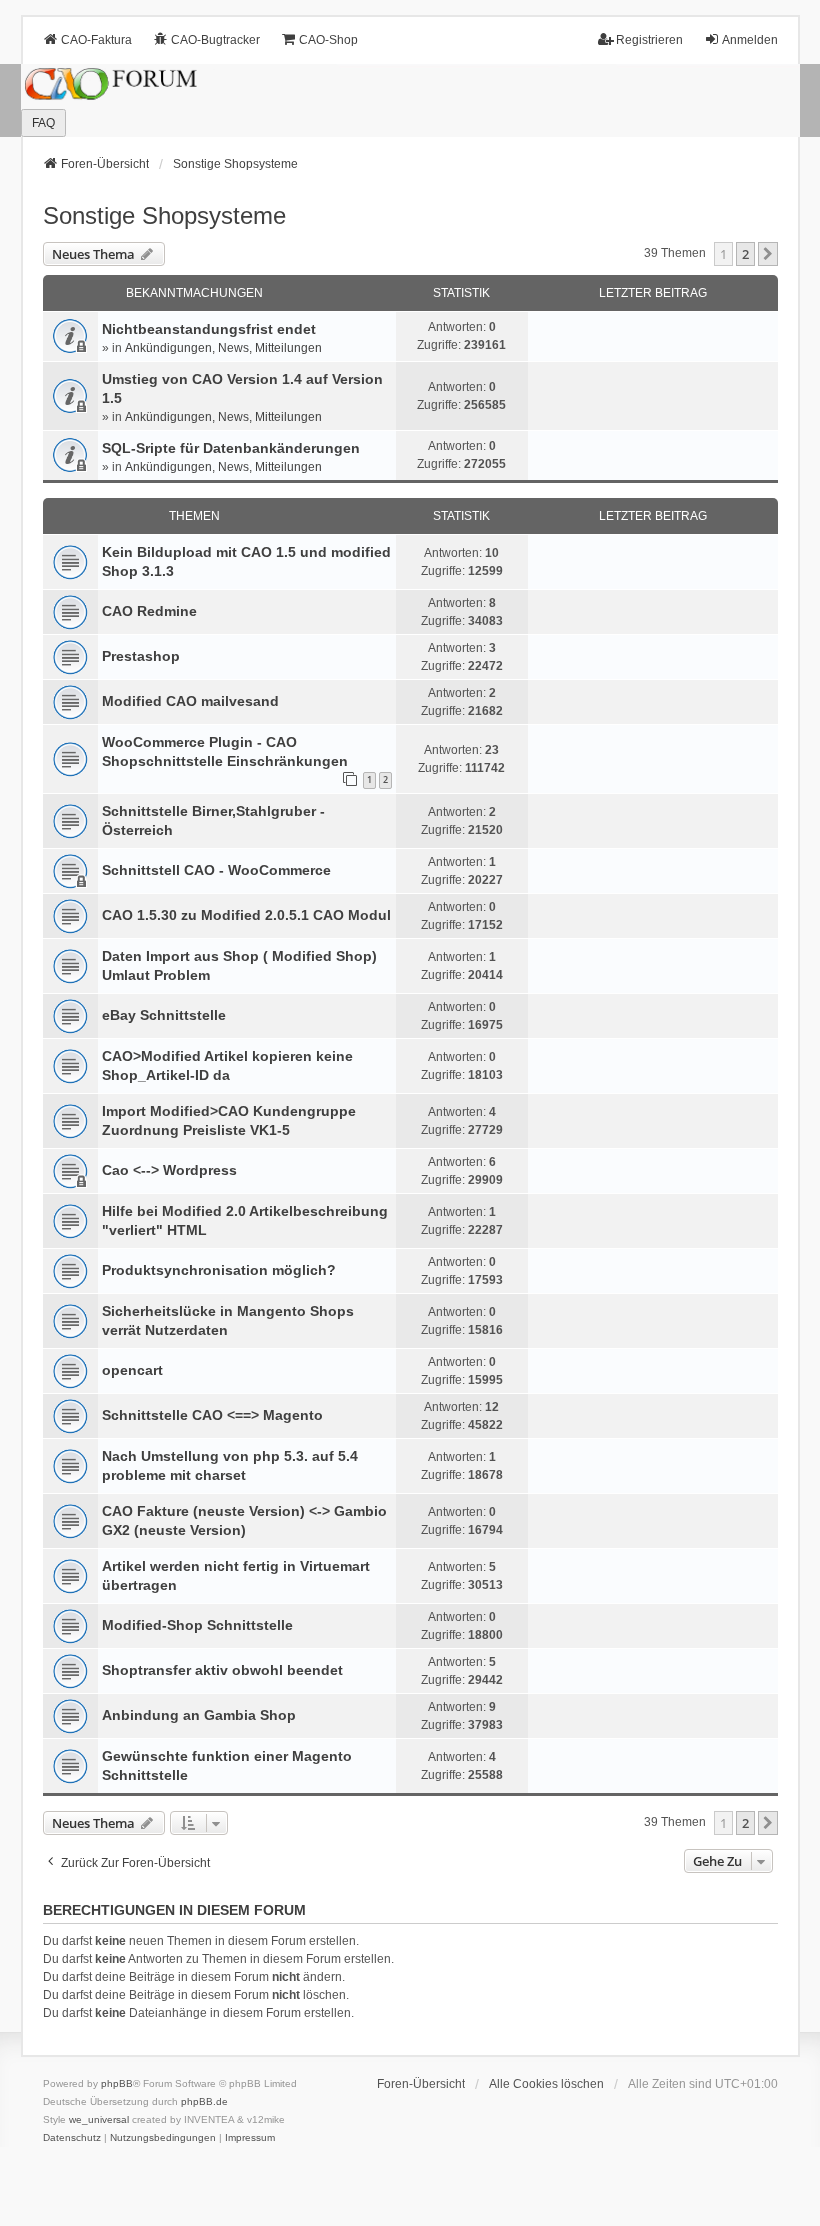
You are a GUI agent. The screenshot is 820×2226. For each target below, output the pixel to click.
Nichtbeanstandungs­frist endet (209, 329)
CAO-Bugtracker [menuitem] (215, 40)
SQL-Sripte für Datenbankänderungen (231, 448)
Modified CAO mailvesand (190, 701)
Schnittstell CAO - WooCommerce (216, 870)
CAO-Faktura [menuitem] (96, 40)
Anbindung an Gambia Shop (199, 1715)
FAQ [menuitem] (43, 123)
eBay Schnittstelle (164, 1015)
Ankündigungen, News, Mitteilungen (223, 348)
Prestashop (141, 656)
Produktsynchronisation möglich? (219, 1270)
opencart (132, 1370)
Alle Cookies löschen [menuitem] (546, 2084)
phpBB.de (204, 2101)
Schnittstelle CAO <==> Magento (212, 1415)
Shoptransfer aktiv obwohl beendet (222, 1670)
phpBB (117, 2083)
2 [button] (745, 254)
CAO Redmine (149, 611)
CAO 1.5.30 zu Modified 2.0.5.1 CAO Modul (246, 915)
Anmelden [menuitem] (750, 40)
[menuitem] (72, 2138)
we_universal (99, 2119)
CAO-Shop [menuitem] (328, 40)
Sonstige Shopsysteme (164, 215)
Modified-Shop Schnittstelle (197, 1625)
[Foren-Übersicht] (410, 101)
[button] (768, 254)
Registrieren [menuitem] (649, 40)
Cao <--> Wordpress (169, 1170)
